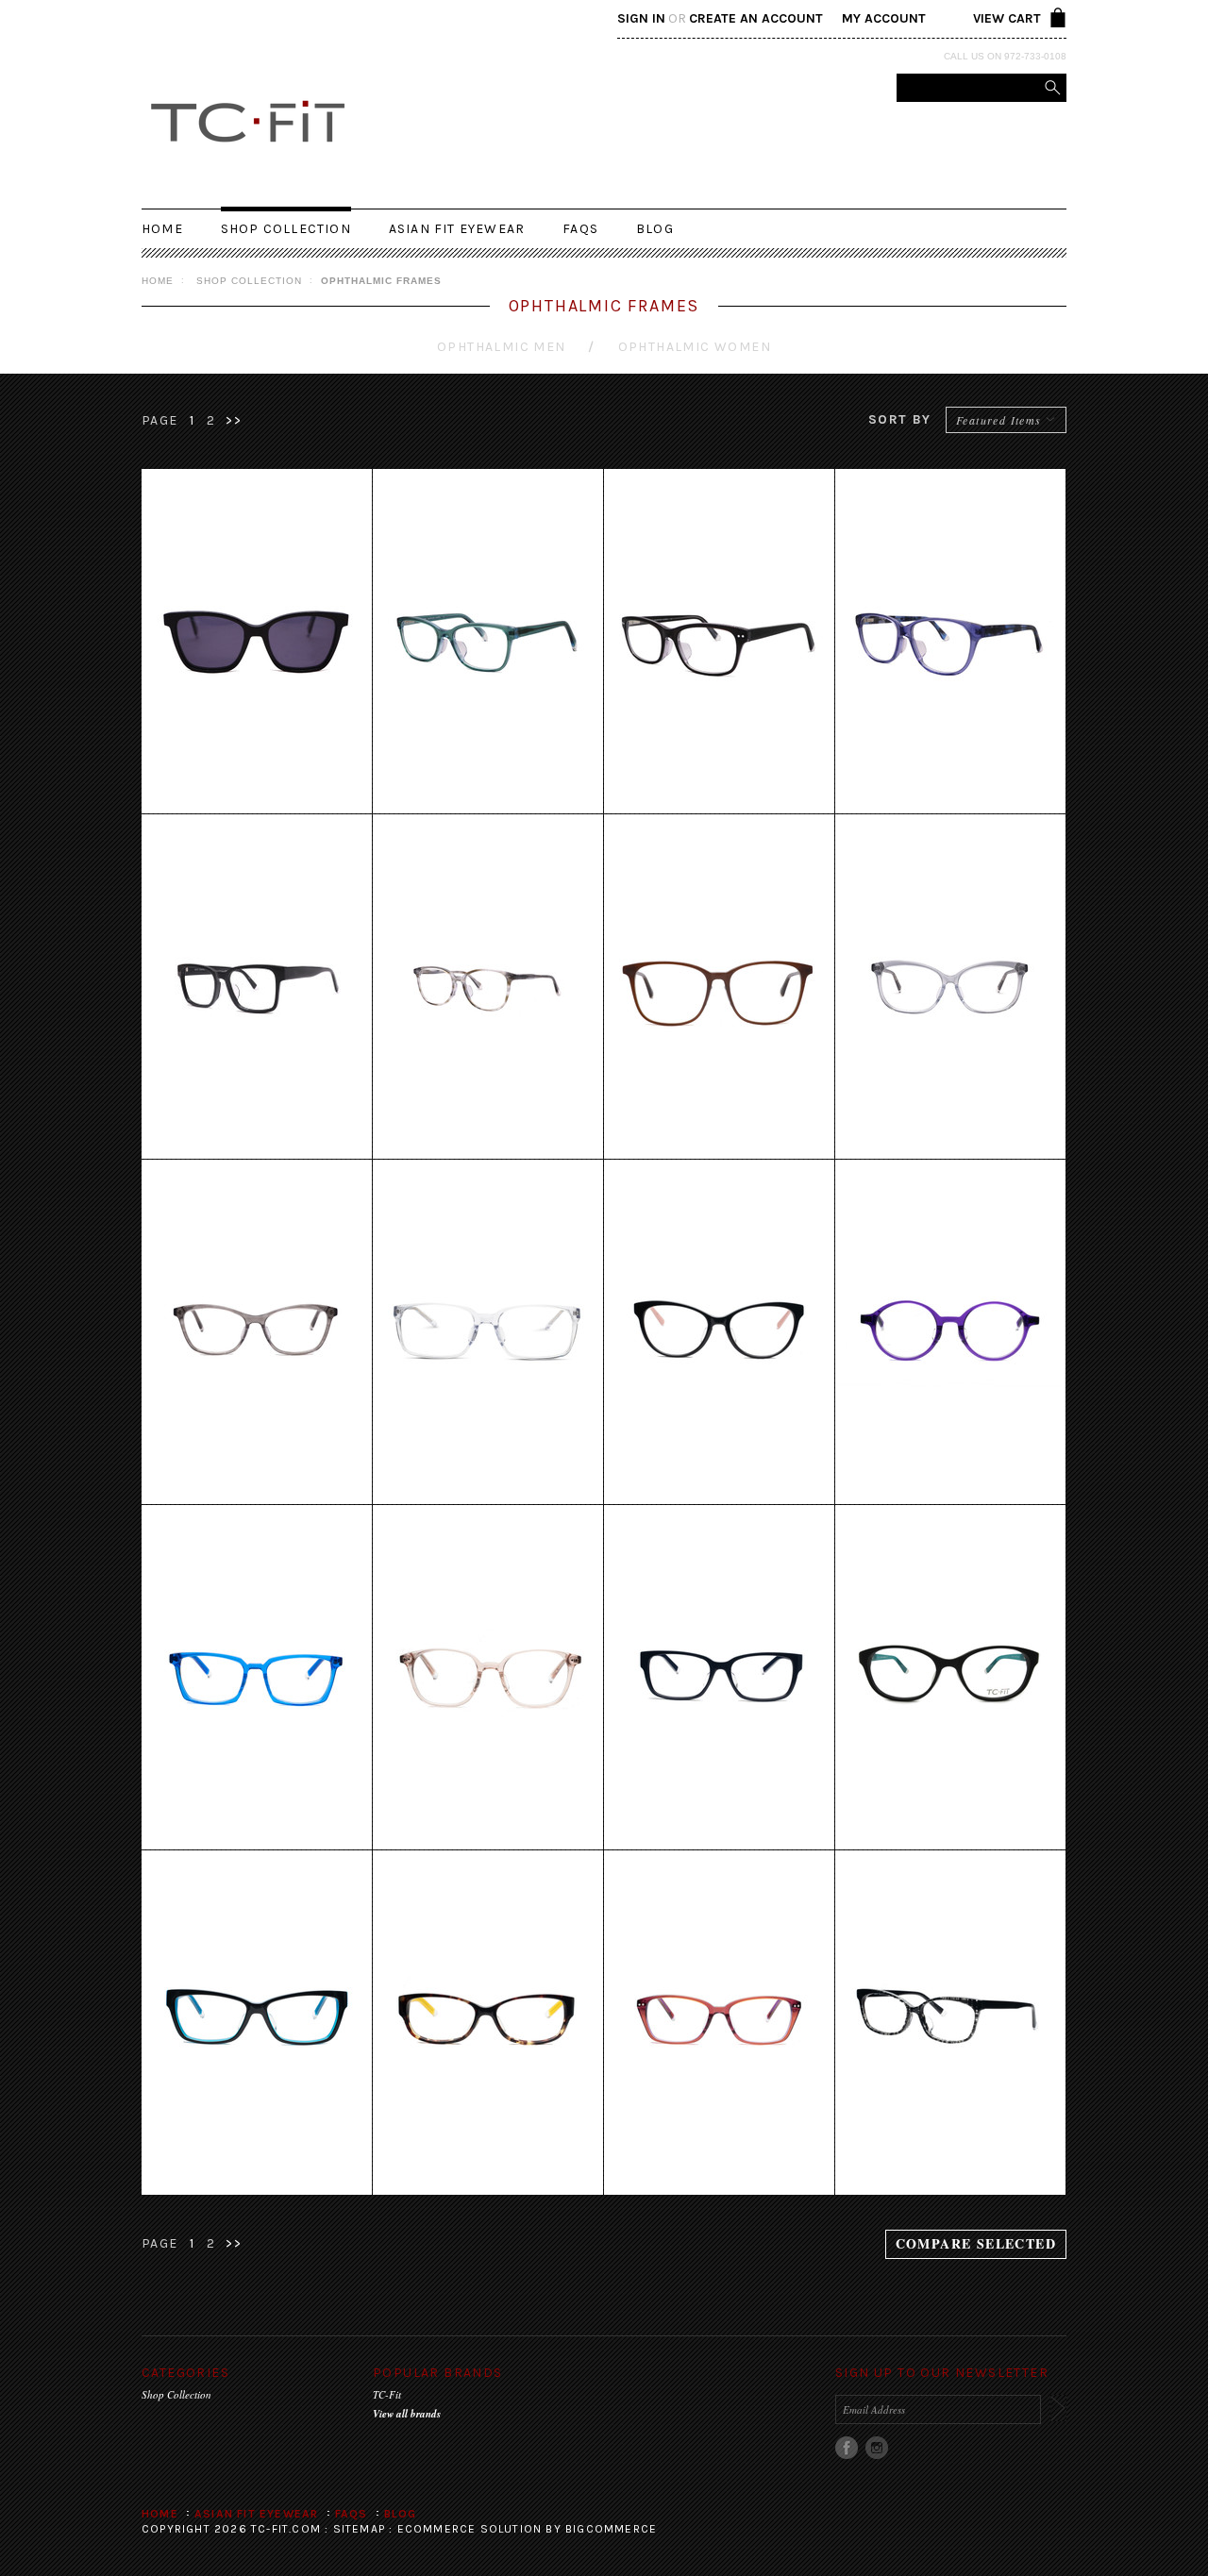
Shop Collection (286, 229)
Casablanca (951, 642)
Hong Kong (720, 642)
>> (234, 420)
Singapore (257, 642)
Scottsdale (488, 987)
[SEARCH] (1052, 88)
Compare (257, 789)
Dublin (951, 1332)
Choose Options (257, 663)
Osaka (488, 1678)
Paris (951, 2023)
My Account (884, 18)
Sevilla (720, 2023)
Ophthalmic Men (502, 347)
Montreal (720, 1332)
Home (158, 281)
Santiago (720, 1678)
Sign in (641, 18)
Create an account (756, 18)
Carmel (720, 987)
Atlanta (951, 987)
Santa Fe (488, 642)
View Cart (1007, 18)
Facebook (847, 2448)
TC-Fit (387, 2394)
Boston (257, 1678)
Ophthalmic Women (695, 347)
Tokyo (257, 2023)
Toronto (488, 1332)
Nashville (257, 987)
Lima (951, 1678)
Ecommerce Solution (470, 2529)
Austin (257, 1332)
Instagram (877, 2448)
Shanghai (488, 2023)
